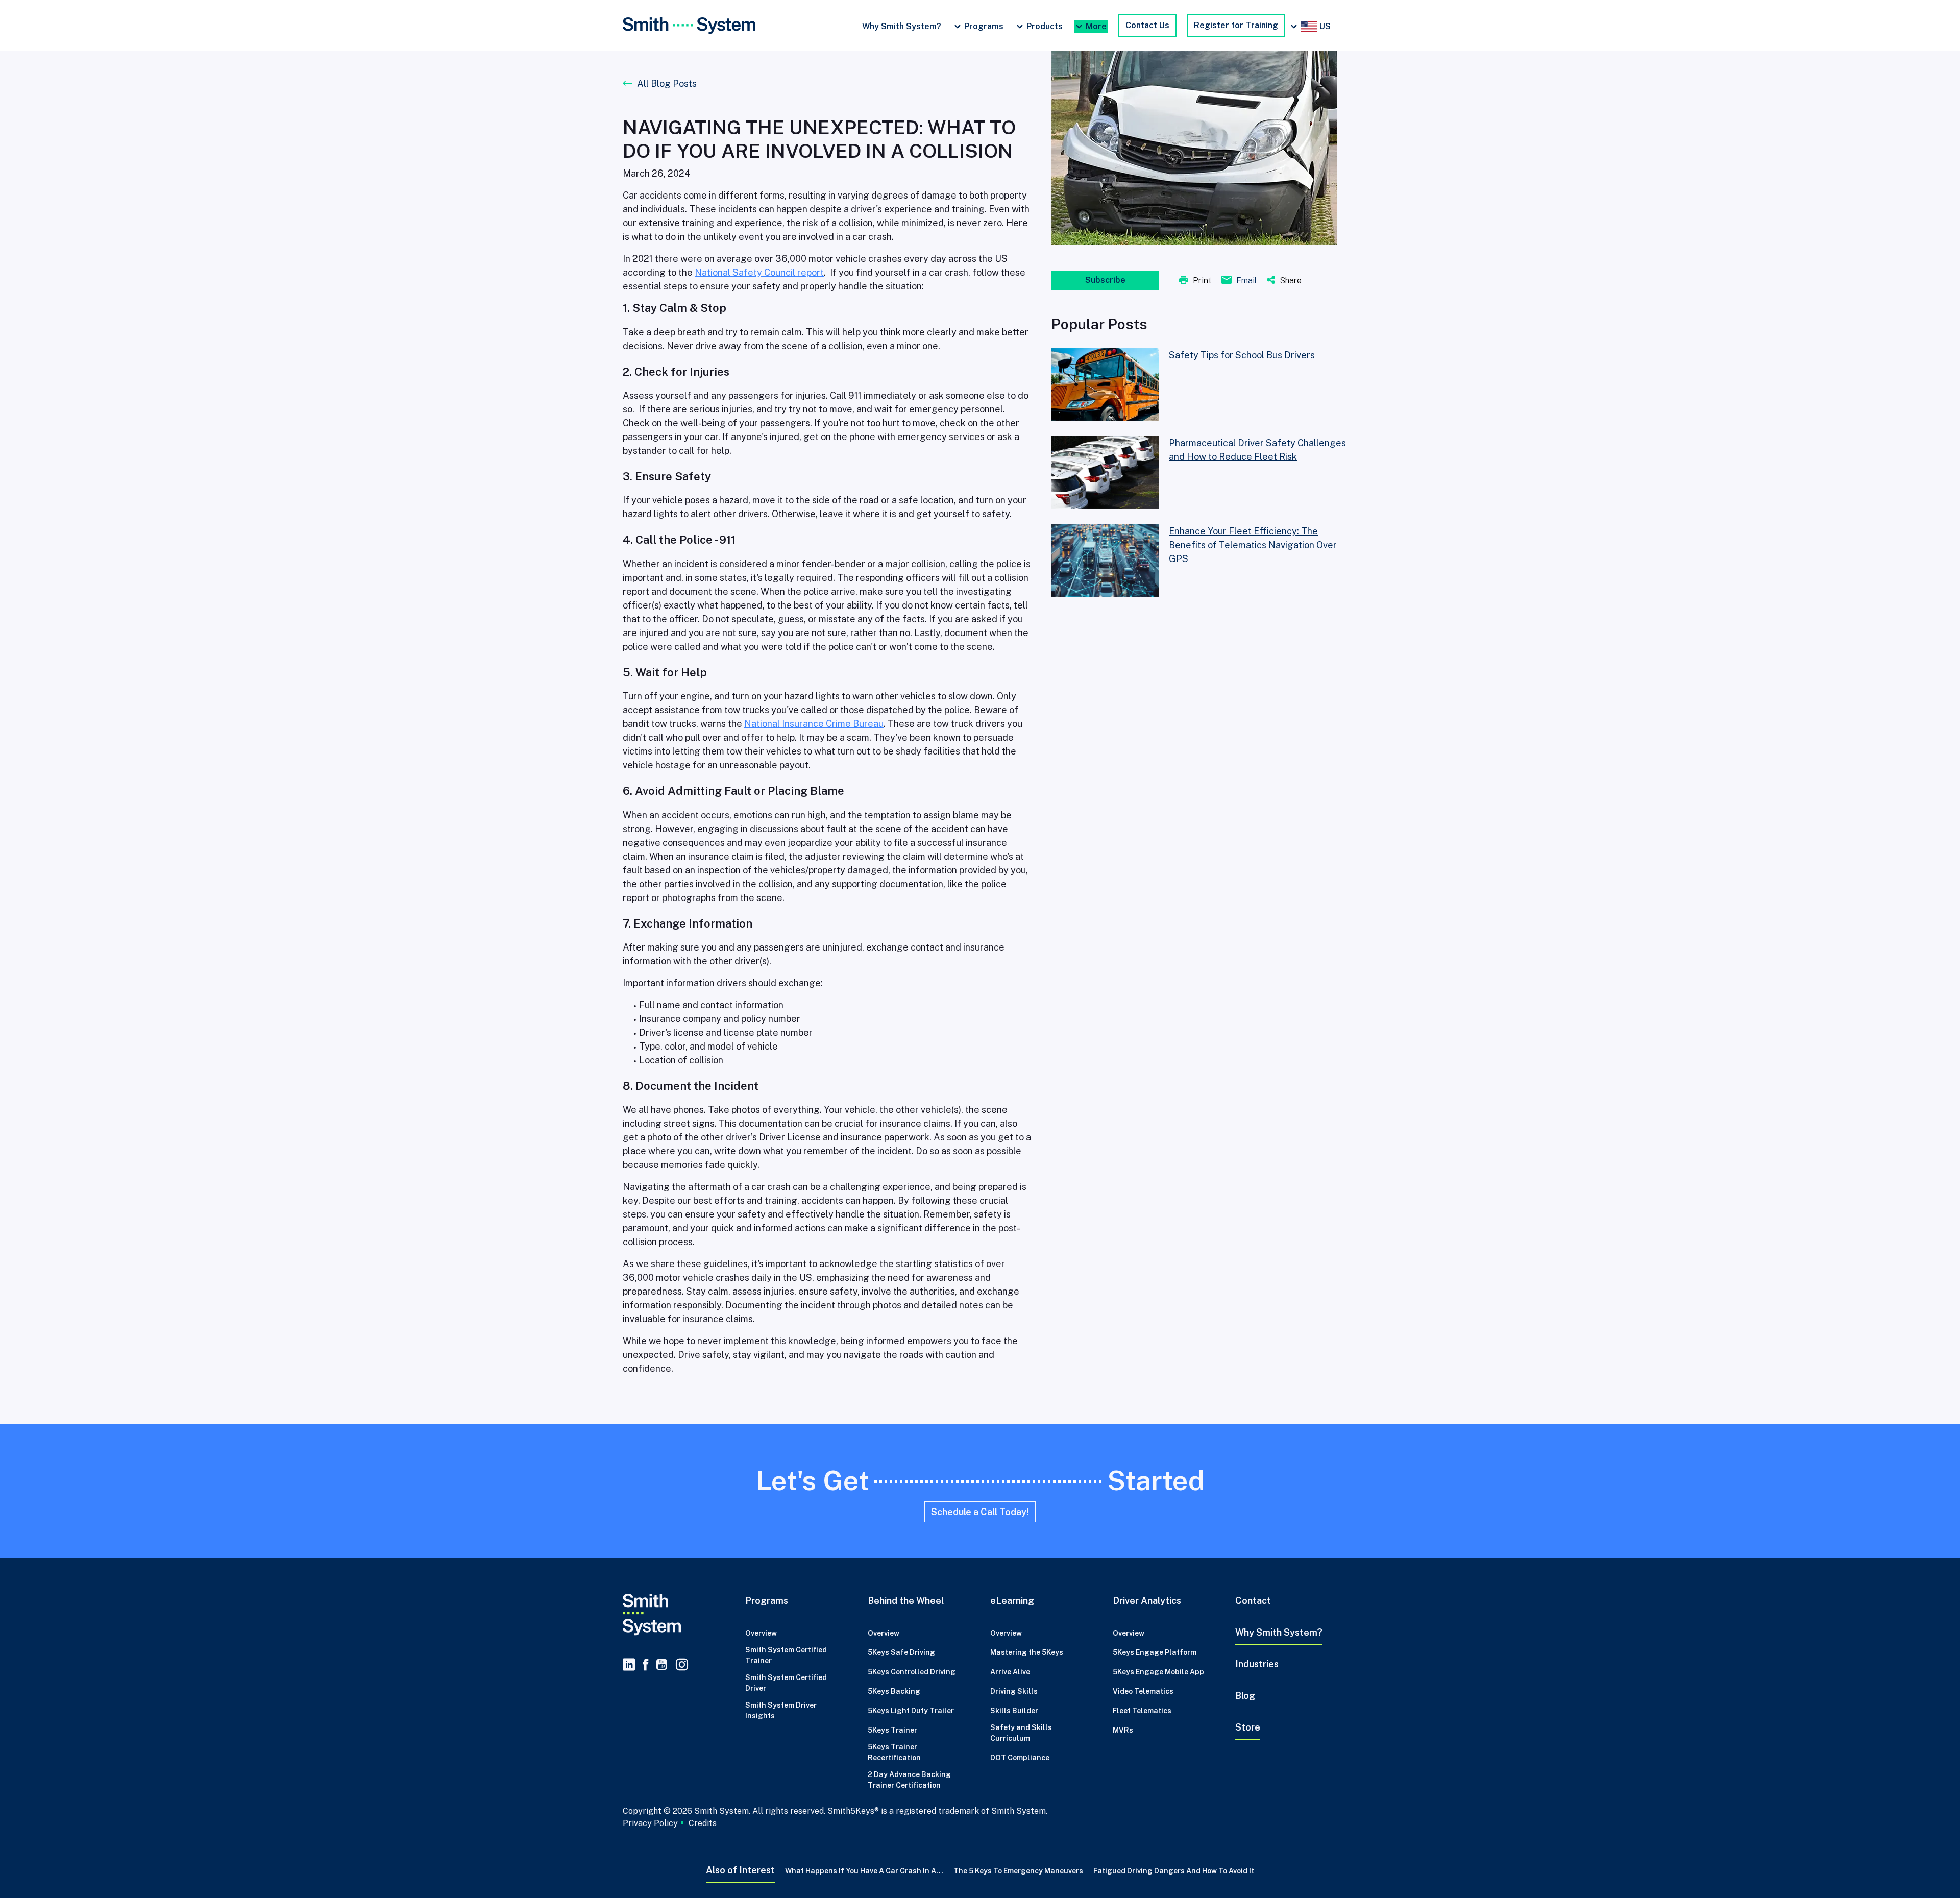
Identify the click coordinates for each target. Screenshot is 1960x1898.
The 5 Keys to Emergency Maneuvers (1018, 1871)
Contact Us (1147, 25)
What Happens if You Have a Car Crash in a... (864, 1871)
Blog (1245, 1696)
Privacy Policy (650, 1823)
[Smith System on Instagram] (680, 1665)
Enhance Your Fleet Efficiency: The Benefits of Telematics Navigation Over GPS (1253, 545)
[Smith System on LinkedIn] (629, 1665)
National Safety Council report (759, 272)
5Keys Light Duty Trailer (911, 1711)
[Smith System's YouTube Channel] (662, 1665)
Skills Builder (1014, 1711)
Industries (1257, 1664)
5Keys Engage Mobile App (1158, 1672)
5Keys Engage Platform (1155, 1652)
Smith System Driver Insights (781, 1710)
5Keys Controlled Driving (912, 1672)
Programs (984, 26)
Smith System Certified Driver (786, 1683)
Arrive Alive (1010, 1672)
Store (1248, 1727)
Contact (1253, 1601)
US (1324, 26)
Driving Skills (1014, 1691)
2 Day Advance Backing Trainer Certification (909, 1780)
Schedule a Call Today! (980, 1512)
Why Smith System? (902, 26)
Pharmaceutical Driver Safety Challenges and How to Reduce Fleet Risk (1257, 450)
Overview (761, 1633)
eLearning (1012, 1601)
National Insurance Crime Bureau (814, 724)
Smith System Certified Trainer (786, 1655)
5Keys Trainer (892, 1730)
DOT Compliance (1020, 1758)
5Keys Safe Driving (901, 1652)
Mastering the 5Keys (1027, 1652)
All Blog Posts (667, 83)
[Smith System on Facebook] (646, 1665)
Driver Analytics (1147, 1601)
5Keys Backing (894, 1691)
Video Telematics (1143, 1691)
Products (1045, 26)
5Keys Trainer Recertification (894, 1752)
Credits (703, 1823)
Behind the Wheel (906, 1601)
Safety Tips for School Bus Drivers (1242, 355)
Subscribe (1105, 280)
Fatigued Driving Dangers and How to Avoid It (1174, 1871)
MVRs (1123, 1730)
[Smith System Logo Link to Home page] (674, 1615)
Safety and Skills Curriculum (1021, 1733)
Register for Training (1236, 25)
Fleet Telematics (1142, 1711)
